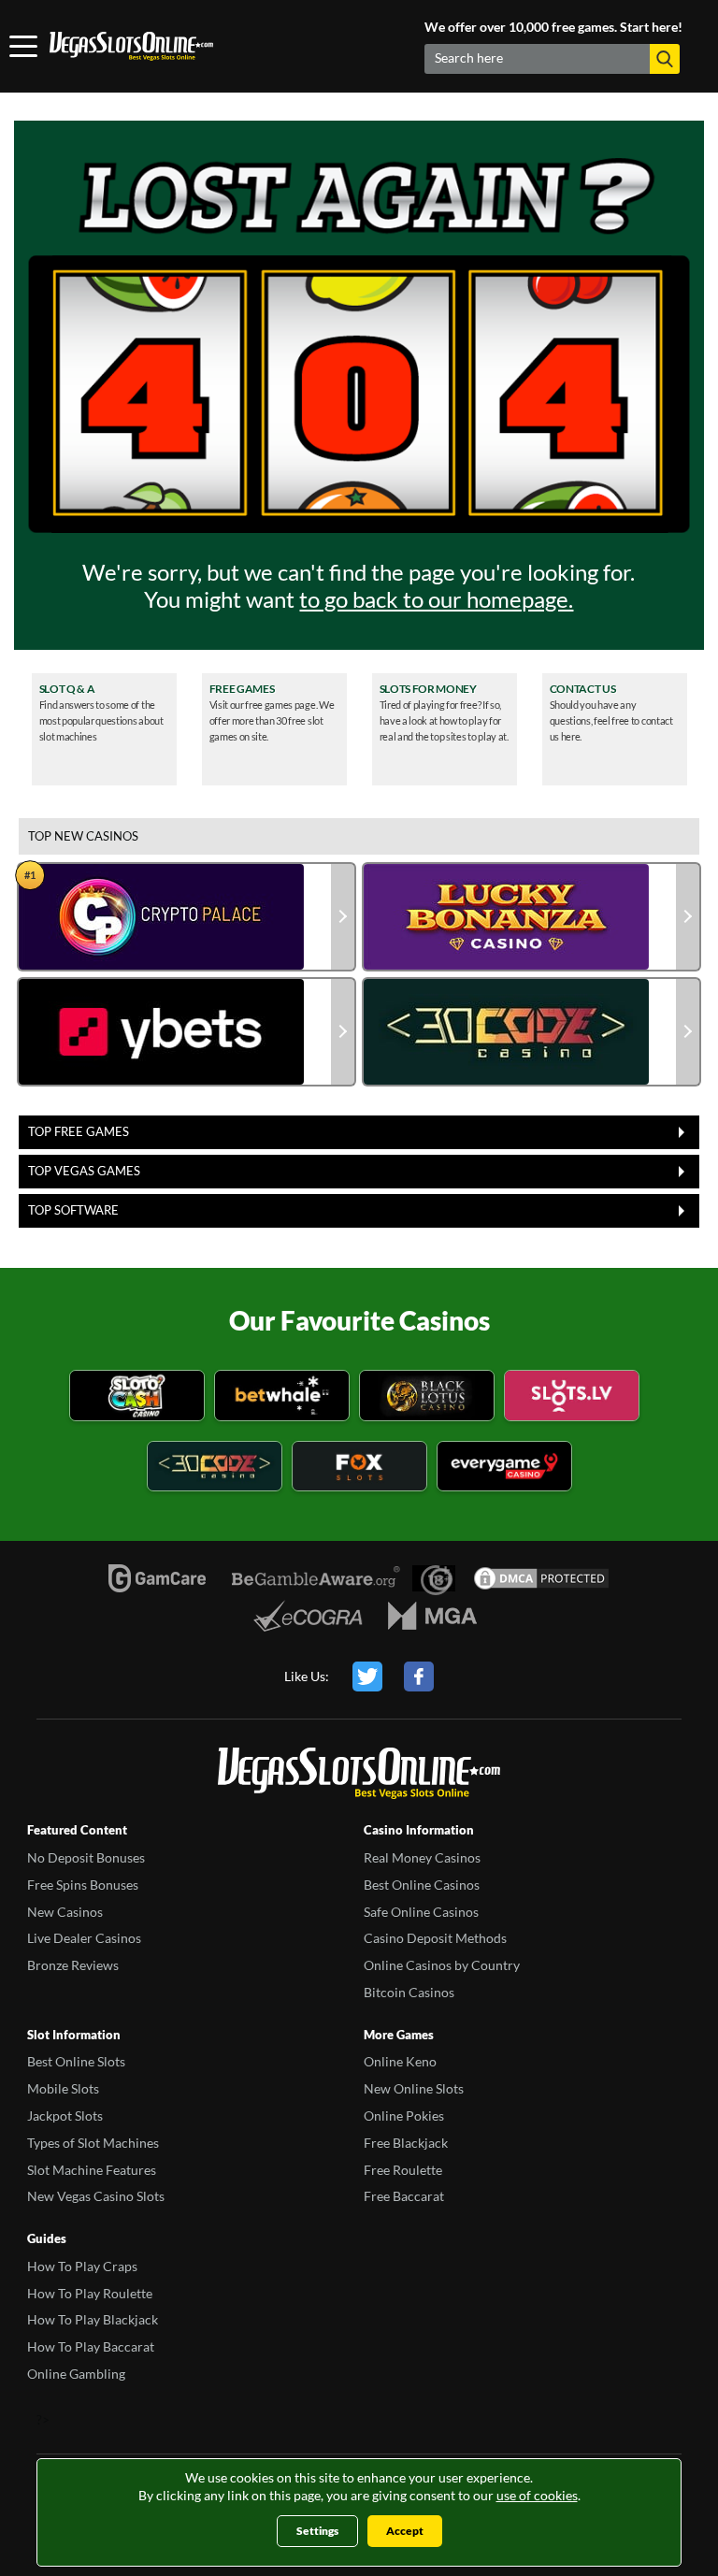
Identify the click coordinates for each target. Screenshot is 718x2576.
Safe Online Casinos (421, 1912)
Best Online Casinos (422, 1885)
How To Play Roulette (90, 2293)
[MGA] (432, 1616)
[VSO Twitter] (367, 1677)
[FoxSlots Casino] (359, 1469)
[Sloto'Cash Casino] (137, 1398)
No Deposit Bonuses (86, 1857)
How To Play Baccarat (91, 2346)
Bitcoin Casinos (409, 1992)
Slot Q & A (67, 689)
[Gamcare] (157, 1578)
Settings (317, 2531)
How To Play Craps (82, 2266)
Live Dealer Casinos (84, 1938)
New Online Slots (414, 2088)
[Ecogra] (308, 1616)
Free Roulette (403, 2170)
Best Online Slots (76, 2061)
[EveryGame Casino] (504, 1469)
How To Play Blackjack (93, 2319)
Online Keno (400, 2061)
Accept (405, 2531)
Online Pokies (404, 2115)
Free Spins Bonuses (83, 1885)
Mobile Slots (63, 2088)
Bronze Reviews (73, 1965)
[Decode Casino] (215, 1469)
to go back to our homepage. (436, 599)
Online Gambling (76, 2374)
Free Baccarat (404, 2196)
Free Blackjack (406, 2143)
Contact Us (583, 689)
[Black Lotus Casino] (427, 1398)
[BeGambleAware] (316, 1578)
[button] (665, 59)
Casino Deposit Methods (435, 1938)
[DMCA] (541, 1578)
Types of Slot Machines (93, 2143)
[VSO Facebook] (419, 1677)
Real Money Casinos (422, 1857)
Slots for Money (428, 689)
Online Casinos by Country (442, 1965)
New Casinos (65, 1912)
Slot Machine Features (92, 2170)
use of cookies (537, 2495)
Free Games (242, 689)
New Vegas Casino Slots (96, 2196)
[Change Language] (131, 47)
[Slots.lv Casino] (572, 1398)
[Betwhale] (282, 1398)
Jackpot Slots (65, 2115)
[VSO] (359, 1776)
